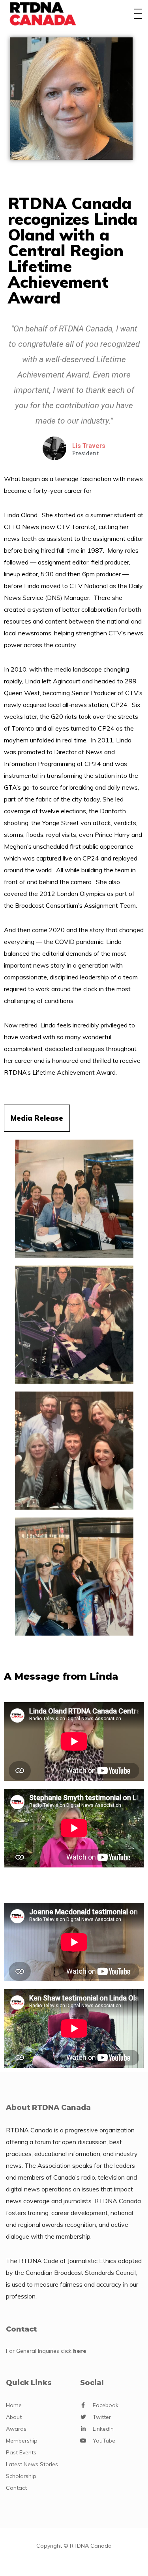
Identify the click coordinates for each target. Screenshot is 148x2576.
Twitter (102, 2417)
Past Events (21, 2452)
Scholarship (21, 2476)
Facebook (106, 2405)
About (14, 2417)
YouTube (104, 2441)
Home (14, 2405)
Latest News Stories (32, 2464)
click (74, 2351)
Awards (16, 2429)
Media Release (37, 1118)
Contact (16, 2488)
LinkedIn (103, 2429)
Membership (22, 2441)
